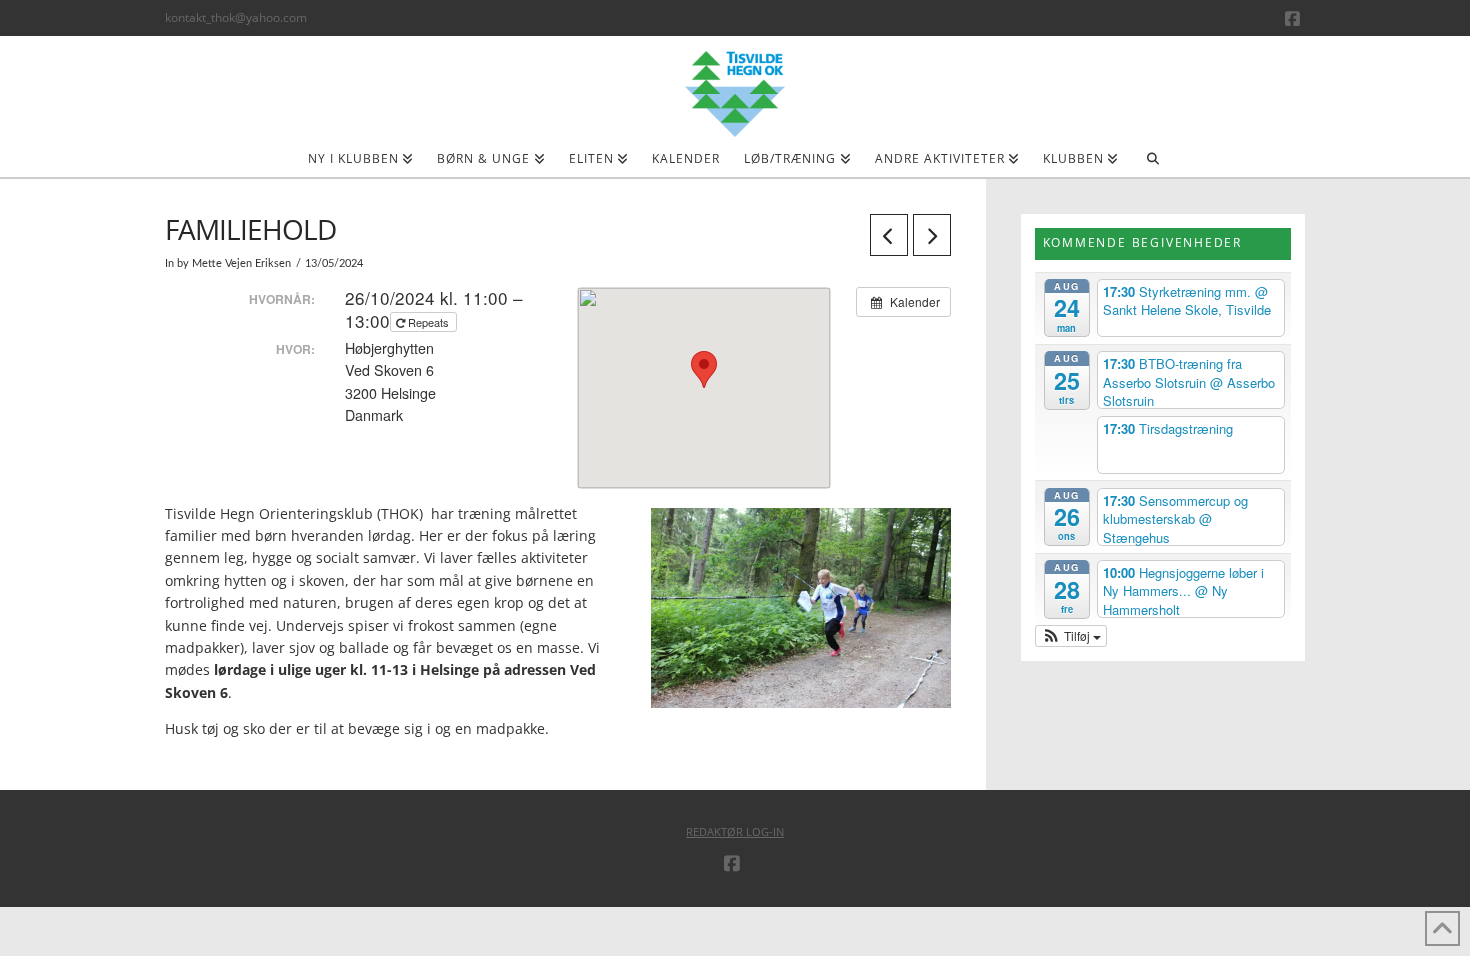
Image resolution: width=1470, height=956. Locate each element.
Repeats (428, 322)
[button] (1071, 636)
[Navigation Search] (1152, 165)
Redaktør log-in (735, 831)
